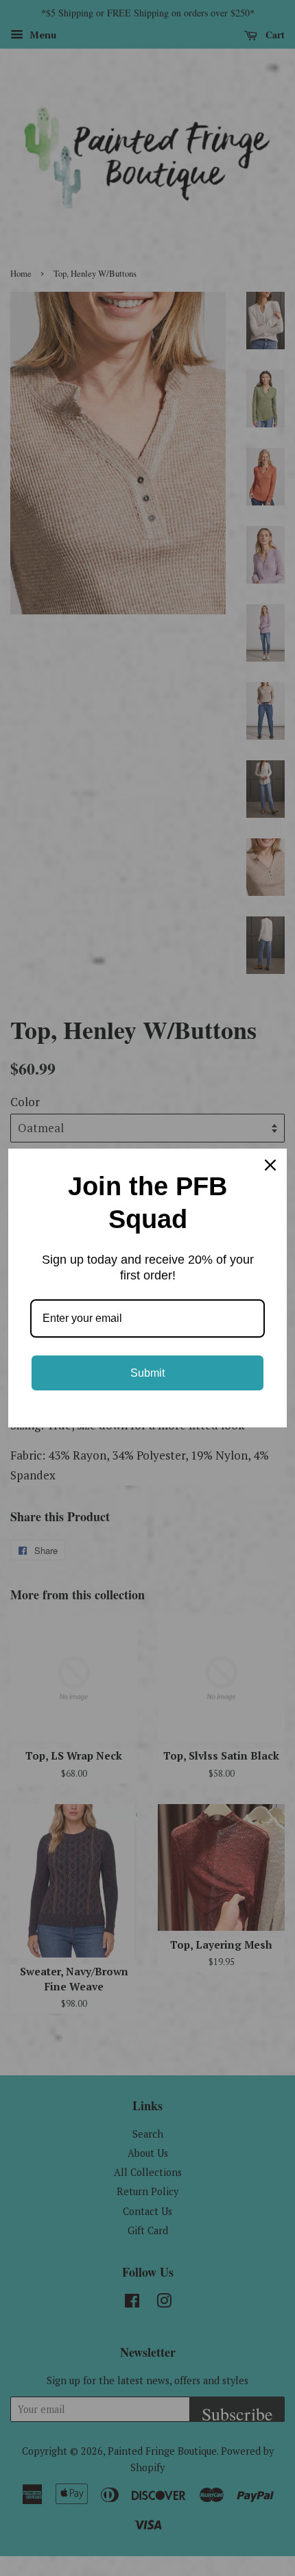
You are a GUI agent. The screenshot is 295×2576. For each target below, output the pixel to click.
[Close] (270, 1165)
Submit (147, 1373)
